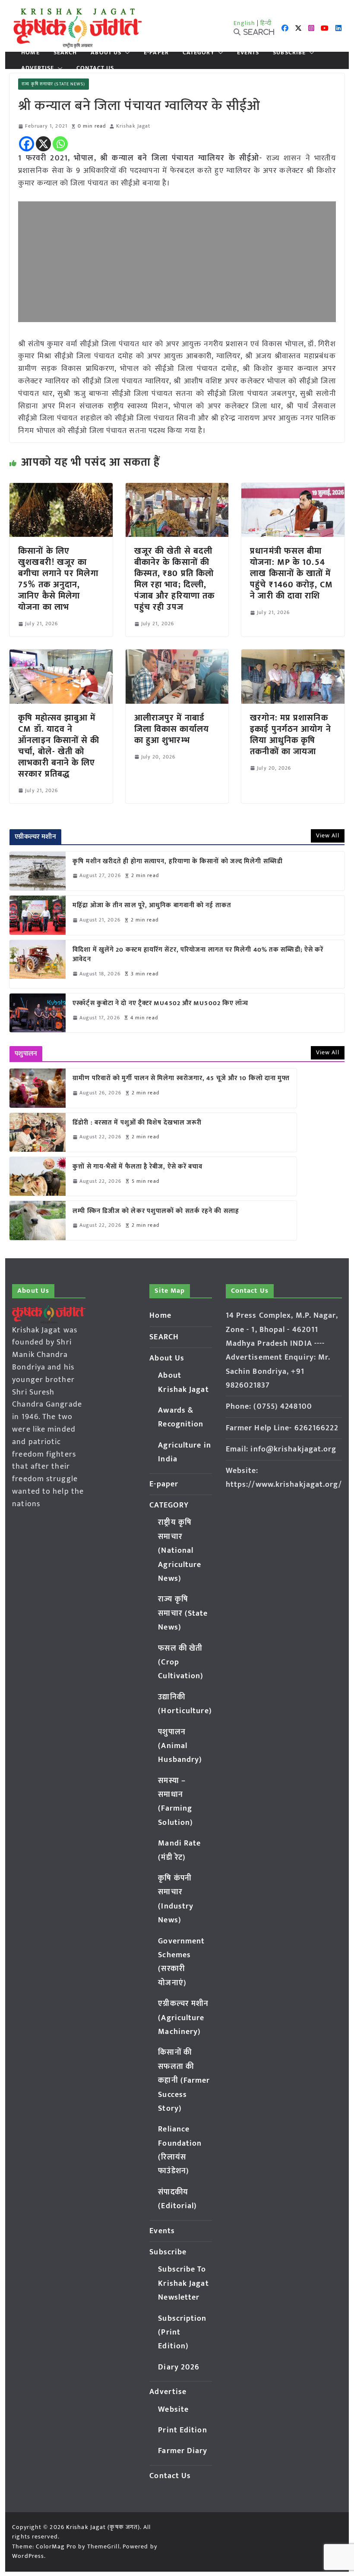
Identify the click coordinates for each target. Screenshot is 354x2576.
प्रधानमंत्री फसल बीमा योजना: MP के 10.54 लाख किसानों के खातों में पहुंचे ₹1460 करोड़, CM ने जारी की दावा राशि (291, 573)
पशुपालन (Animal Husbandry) (180, 1746)
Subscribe (289, 53)
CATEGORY (199, 53)
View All (328, 835)
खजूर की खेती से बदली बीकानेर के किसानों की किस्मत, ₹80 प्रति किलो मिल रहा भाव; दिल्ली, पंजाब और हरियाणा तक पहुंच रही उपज (174, 579)
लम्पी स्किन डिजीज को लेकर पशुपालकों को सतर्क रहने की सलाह (156, 1211)
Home (30, 53)
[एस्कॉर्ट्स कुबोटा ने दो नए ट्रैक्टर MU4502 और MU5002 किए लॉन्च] (38, 1013)
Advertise (38, 68)
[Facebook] (27, 144)
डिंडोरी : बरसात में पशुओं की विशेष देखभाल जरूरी (137, 1123)
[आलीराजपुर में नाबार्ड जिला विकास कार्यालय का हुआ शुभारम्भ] (177, 655)
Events (248, 53)
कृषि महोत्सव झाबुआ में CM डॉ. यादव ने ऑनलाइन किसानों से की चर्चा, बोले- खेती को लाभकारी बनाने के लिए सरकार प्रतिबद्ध (59, 746)
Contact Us (95, 68)
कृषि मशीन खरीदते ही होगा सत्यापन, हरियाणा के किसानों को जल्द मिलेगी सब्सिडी (178, 862)
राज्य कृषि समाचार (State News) (53, 84)
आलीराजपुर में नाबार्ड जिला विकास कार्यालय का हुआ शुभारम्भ (172, 729)
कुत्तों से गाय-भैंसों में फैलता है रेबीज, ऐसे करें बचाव (137, 1167)
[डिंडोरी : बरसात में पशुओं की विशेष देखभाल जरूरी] (38, 1132)
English (244, 23)
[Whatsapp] (60, 144)
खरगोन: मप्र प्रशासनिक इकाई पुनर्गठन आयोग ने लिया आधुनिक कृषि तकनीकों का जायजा (291, 735)
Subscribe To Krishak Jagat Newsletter (183, 2283)
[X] (43, 144)
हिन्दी (266, 23)
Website (173, 2410)
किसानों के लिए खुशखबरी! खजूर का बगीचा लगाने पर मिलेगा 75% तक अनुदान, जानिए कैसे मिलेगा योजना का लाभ (58, 579)
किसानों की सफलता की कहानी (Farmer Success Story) (184, 2081)
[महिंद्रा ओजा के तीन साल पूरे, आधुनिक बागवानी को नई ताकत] (38, 915)
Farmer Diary (183, 2451)
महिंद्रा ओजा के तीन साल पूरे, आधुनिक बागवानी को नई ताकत (152, 906)
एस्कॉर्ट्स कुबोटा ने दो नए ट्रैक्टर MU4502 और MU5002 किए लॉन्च (160, 1004)
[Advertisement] (177, 262)
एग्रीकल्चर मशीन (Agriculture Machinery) (183, 2018)
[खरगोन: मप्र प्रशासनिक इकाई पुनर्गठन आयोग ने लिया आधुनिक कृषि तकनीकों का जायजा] (293, 655)
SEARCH (65, 53)
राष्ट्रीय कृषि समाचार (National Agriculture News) (180, 1551)
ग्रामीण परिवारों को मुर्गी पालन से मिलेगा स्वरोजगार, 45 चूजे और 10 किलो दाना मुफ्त (181, 1079)
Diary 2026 (179, 2367)
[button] (126, 53)
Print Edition (182, 2430)
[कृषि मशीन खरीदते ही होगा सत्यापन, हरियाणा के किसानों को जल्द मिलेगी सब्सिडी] (38, 871)
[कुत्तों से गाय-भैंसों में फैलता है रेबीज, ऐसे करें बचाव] (38, 1176)
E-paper (156, 53)
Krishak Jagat (133, 126)
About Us (106, 53)
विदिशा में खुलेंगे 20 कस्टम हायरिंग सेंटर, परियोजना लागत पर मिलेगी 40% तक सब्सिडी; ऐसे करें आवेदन (198, 955)
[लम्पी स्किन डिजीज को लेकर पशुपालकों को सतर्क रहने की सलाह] (38, 1220)
